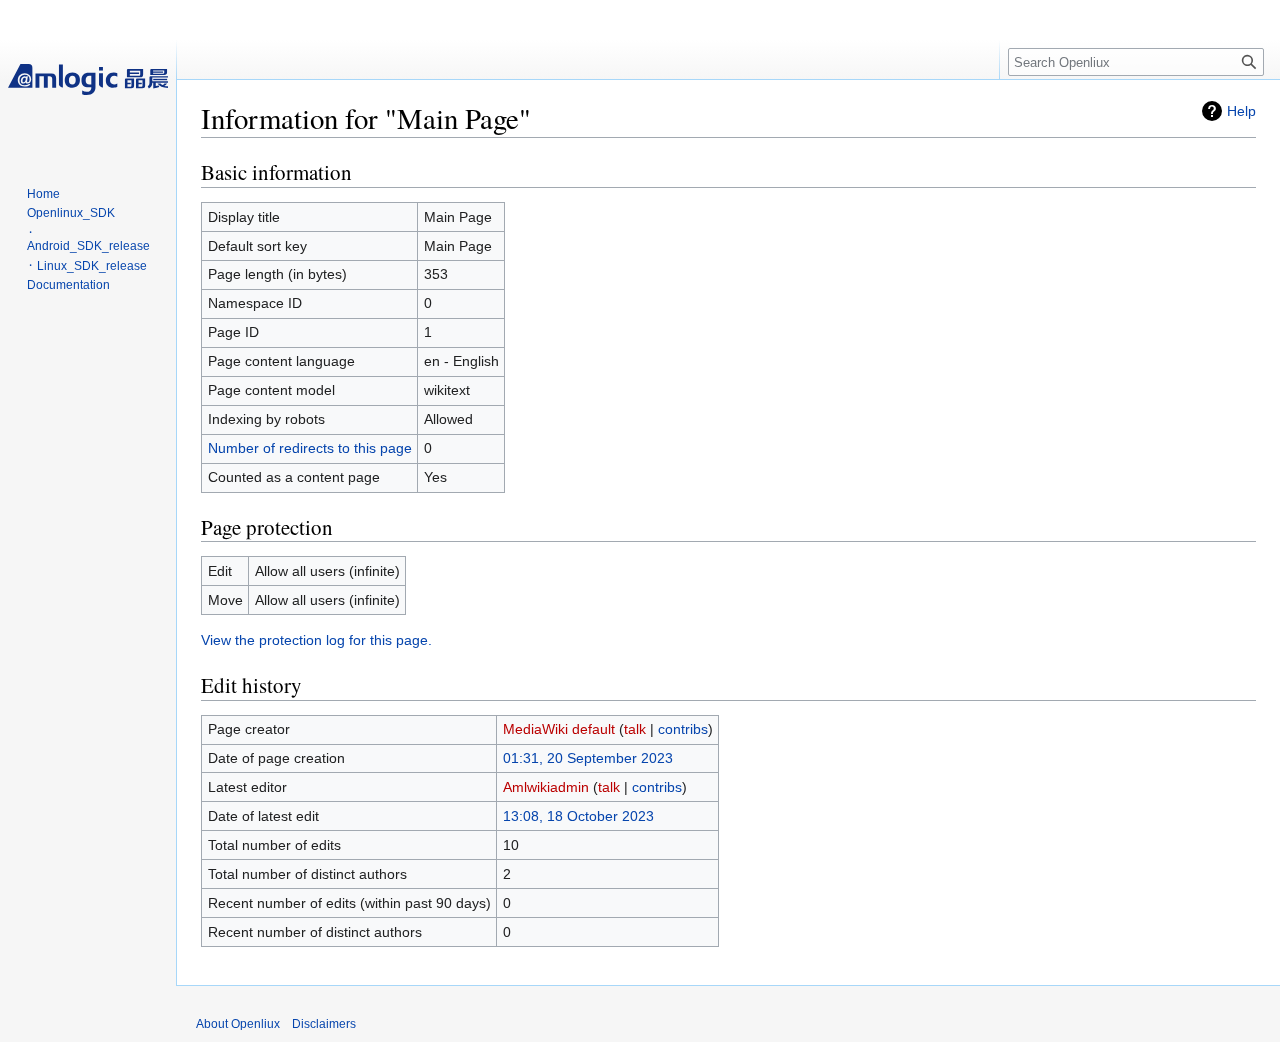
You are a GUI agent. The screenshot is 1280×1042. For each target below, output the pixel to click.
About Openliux (238, 1024)
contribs (683, 729)
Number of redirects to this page (310, 448)
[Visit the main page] (88, 80)
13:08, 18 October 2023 (578, 816)
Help (1241, 111)
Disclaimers (324, 1024)
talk (635, 729)
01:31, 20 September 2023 (588, 758)
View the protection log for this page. (316, 640)
